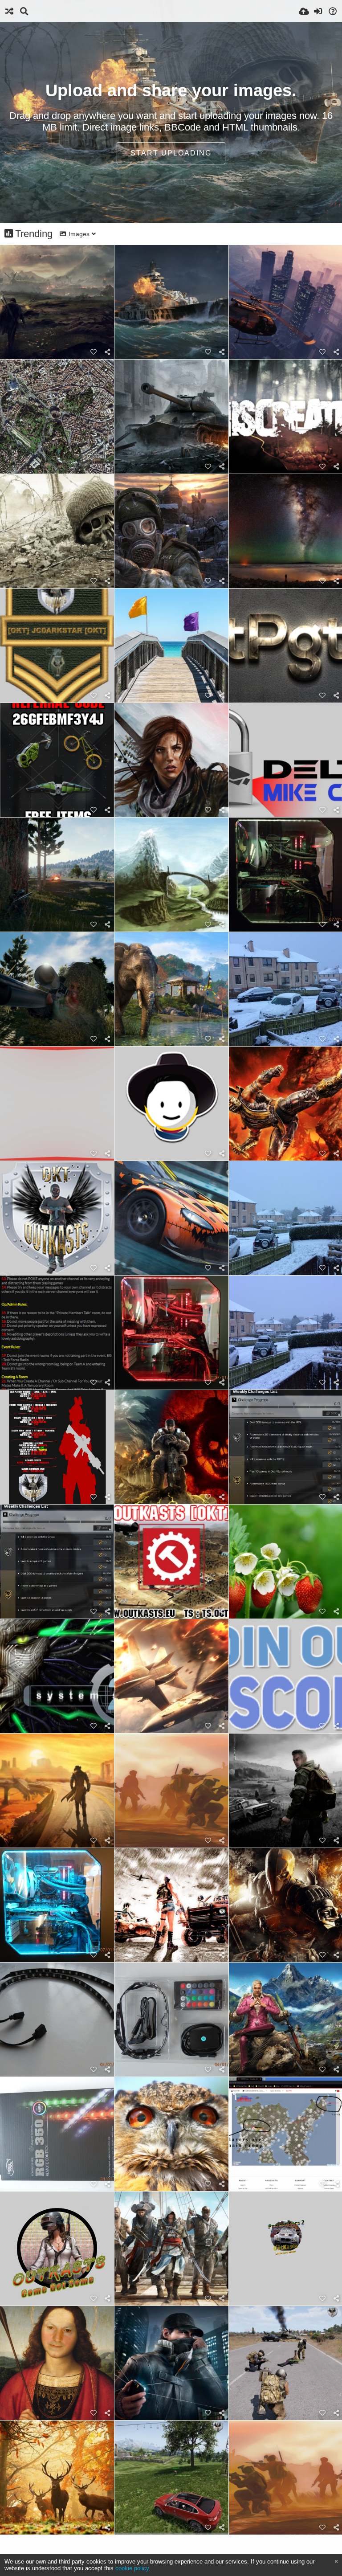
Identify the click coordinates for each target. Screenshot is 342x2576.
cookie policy (132, 2568)
